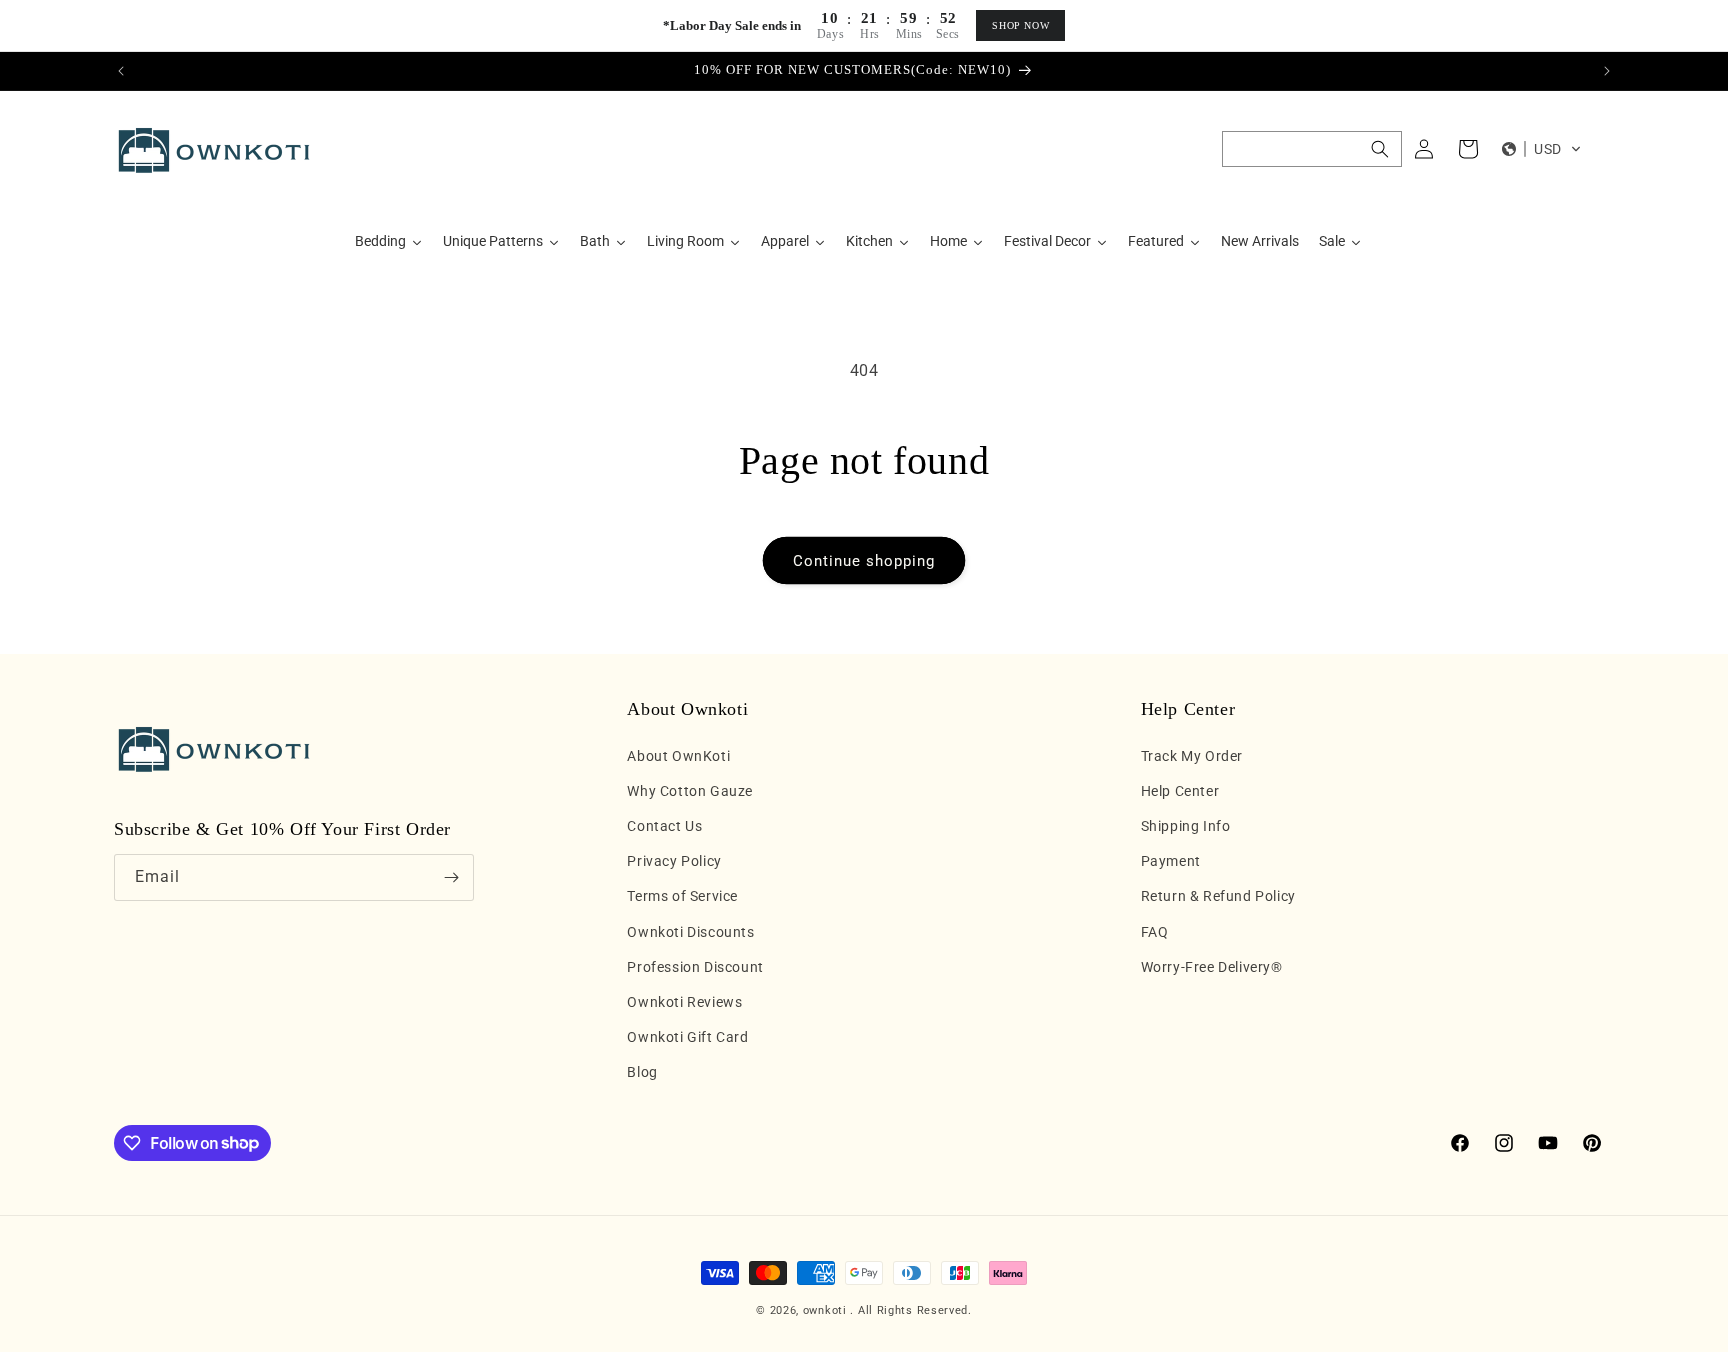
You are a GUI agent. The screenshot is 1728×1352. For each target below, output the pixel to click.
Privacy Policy (674, 861)
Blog (642, 1072)
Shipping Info (1186, 826)
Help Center (1180, 791)
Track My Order (1192, 756)
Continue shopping (864, 561)
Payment (1171, 861)
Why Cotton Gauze (690, 791)
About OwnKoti (678, 756)
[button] (1312, 149)
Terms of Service (682, 896)
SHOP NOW (1020, 25)
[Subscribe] (451, 877)
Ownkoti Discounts (690, 932)
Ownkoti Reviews (684, 1002)
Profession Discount (695, 967)
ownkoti (825, 1310)
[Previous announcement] (121, 71)
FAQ (1155, 932)
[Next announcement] (1607, 71)
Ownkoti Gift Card (687, 1037)
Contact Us (664, 826)
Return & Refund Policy (1218, 896)
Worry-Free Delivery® (1212, 967)
